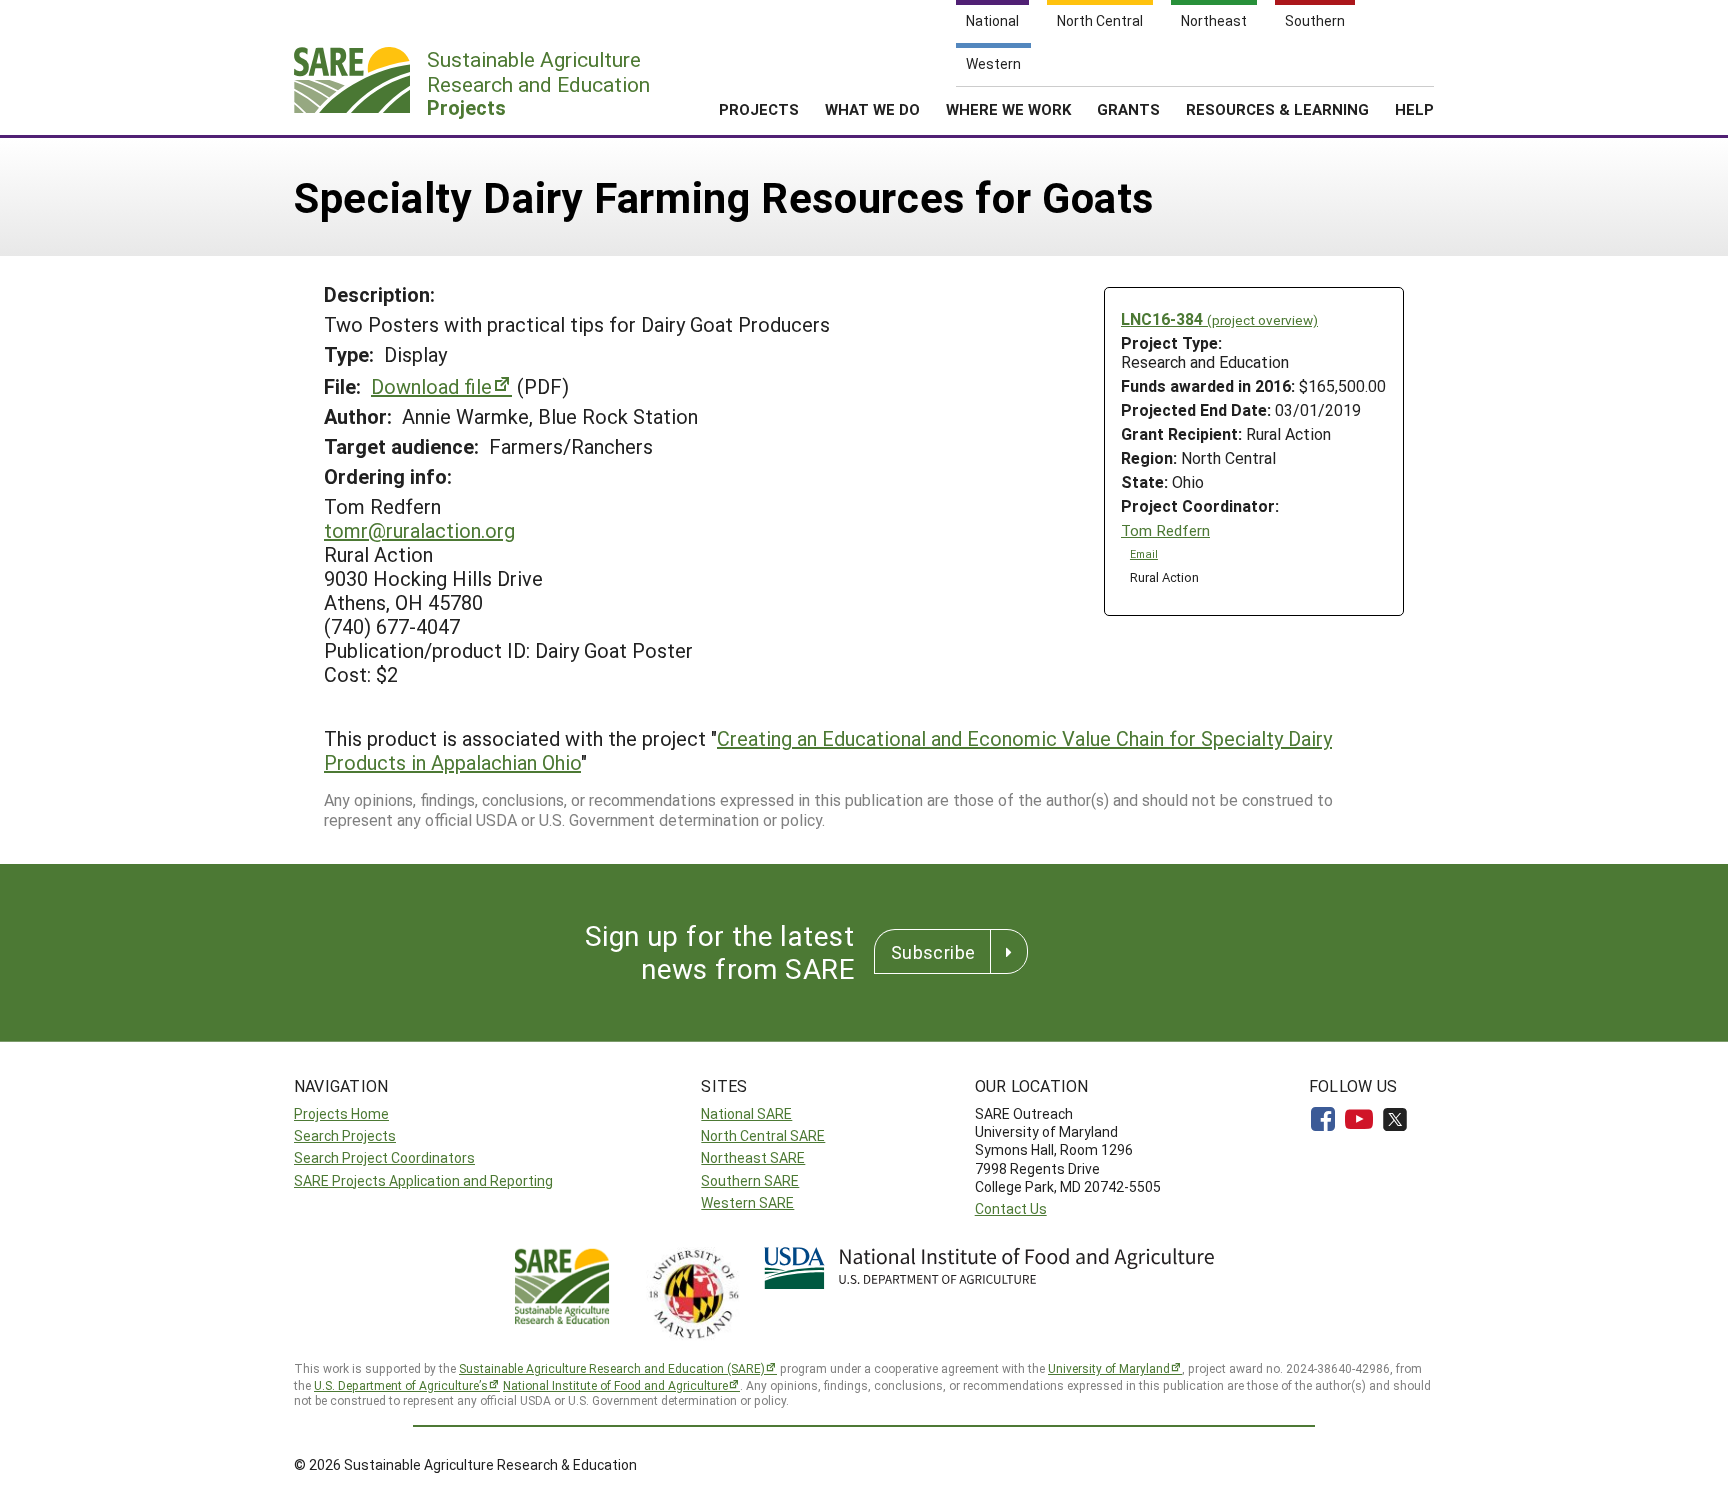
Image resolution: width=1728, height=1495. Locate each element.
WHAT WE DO (872, 109)
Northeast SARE (753, 1157)
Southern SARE (750, 1180)
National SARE (746, 1113)
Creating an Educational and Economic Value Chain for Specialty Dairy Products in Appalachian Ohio (828, 750)
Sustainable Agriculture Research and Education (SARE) (612, 1368)
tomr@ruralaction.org (419, 530)
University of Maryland (1109, 1368)
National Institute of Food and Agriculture (615, 1385)
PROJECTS (759, 109)
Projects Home (341, 1113)
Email (1144, 554)
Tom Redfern (1165, 530)
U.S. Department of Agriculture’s (401, 1385)
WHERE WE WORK (1008, 109)
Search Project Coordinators (384, 1157)
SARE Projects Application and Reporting (423, 1180)
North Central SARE (763, 1135)
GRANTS (1128, 109)
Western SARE (747, 1202)
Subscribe (933, 952)
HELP (1414, 109)
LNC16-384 (1219, 318)
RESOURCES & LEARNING (1277, 109)
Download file (431, 386)
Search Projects (345, 1135)
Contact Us (1011, 1208)
